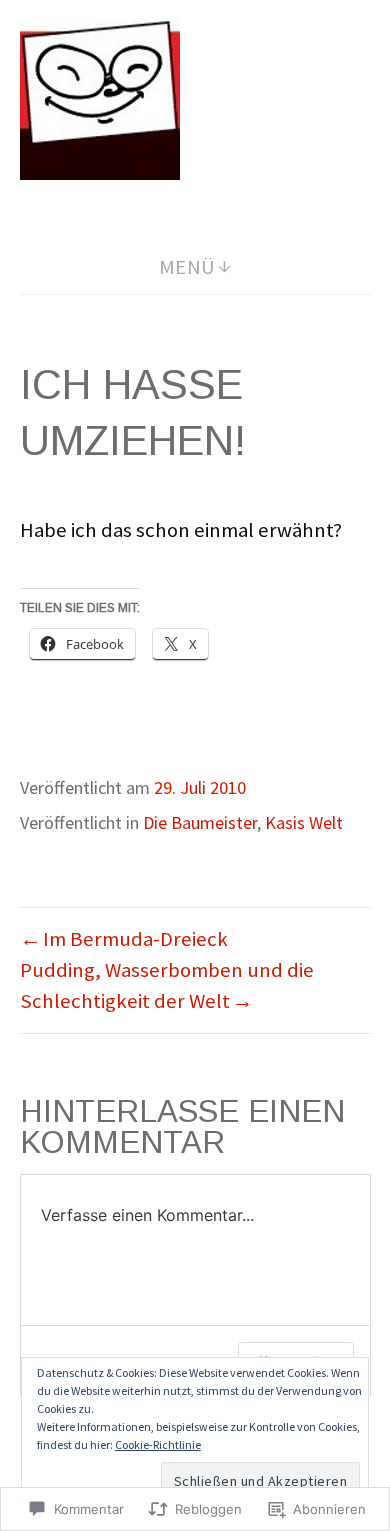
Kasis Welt (304, 822)
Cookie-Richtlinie (158, 1444)
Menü (187, 267)
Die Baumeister (200, 822)
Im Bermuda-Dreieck (135, 939)
